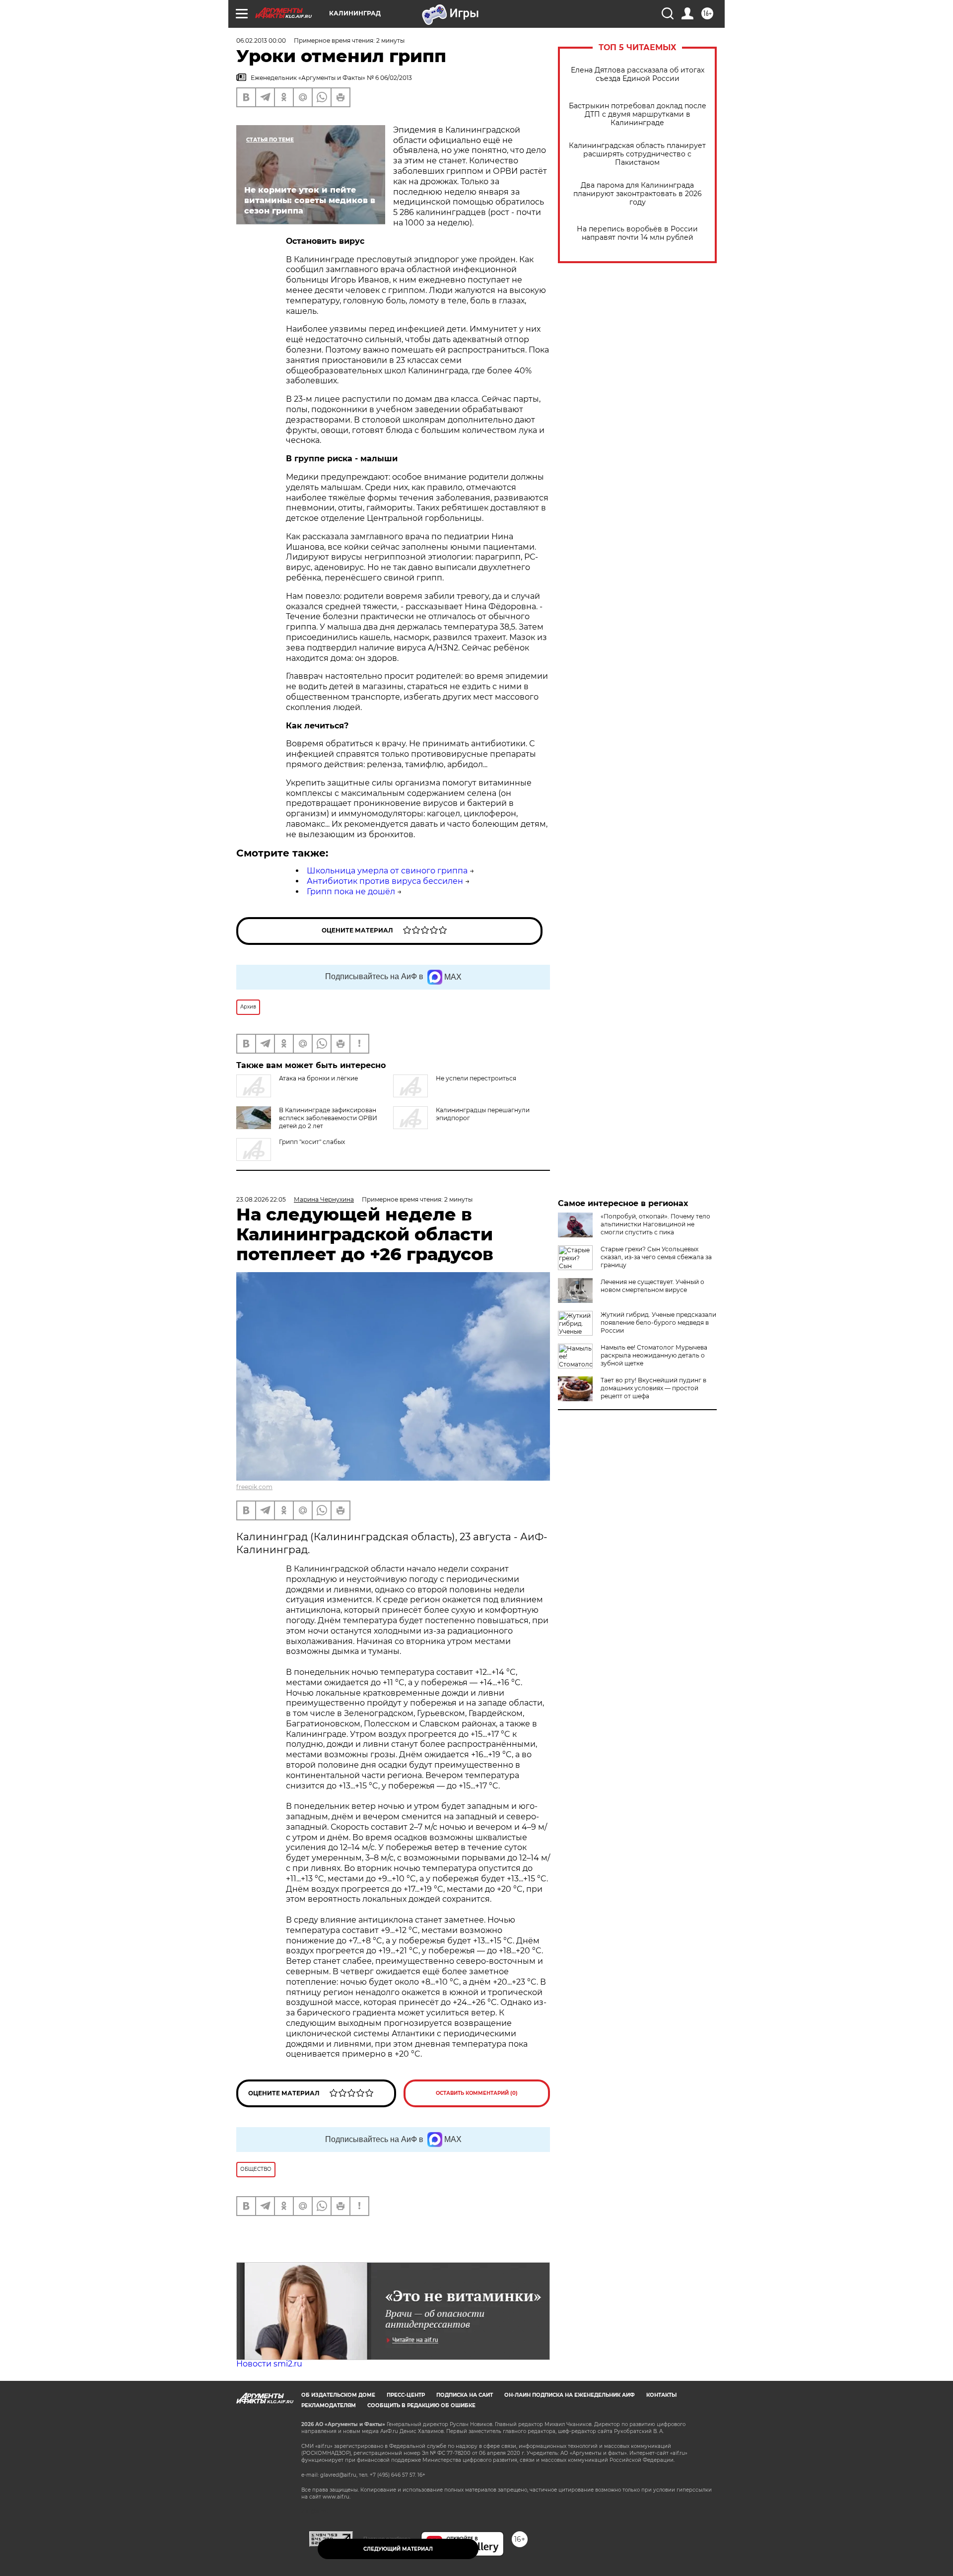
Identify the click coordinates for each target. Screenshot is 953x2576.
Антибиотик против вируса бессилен (385, 881)
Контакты (661, 2395)
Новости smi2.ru (269, 2364)
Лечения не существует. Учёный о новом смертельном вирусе (652, 1286)
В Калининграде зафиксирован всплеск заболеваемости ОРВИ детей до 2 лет (328, 1118)
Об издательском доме (338, 2395)
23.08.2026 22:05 (261, 1199)
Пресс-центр (406, 2395)
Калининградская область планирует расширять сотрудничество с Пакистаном (637, 154)
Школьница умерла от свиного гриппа (387, 871)
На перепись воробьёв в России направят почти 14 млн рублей (637, 233)
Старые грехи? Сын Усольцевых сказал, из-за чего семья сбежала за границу (656, 1257)
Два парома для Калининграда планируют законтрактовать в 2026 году (638, 194)
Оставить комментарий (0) (477, 2093)
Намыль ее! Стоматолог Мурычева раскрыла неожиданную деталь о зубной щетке (654, 1355)
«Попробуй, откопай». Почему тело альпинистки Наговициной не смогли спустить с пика (655, 1224)
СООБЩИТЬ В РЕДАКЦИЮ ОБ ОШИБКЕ (421, 2405)
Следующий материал (398, 2549)
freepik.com (254, 1487)
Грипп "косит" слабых (312, 1142)
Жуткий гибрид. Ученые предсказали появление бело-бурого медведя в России (658, 1323)
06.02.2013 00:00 (261, 40)
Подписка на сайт (465, 2395)
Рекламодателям (329, 2405)
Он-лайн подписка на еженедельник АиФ (570, 2395)
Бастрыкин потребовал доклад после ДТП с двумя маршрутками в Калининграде (638, 114)
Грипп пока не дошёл (351, 892)
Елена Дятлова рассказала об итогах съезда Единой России (638, 74)
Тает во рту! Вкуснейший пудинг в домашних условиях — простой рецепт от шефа (653, 1388)
